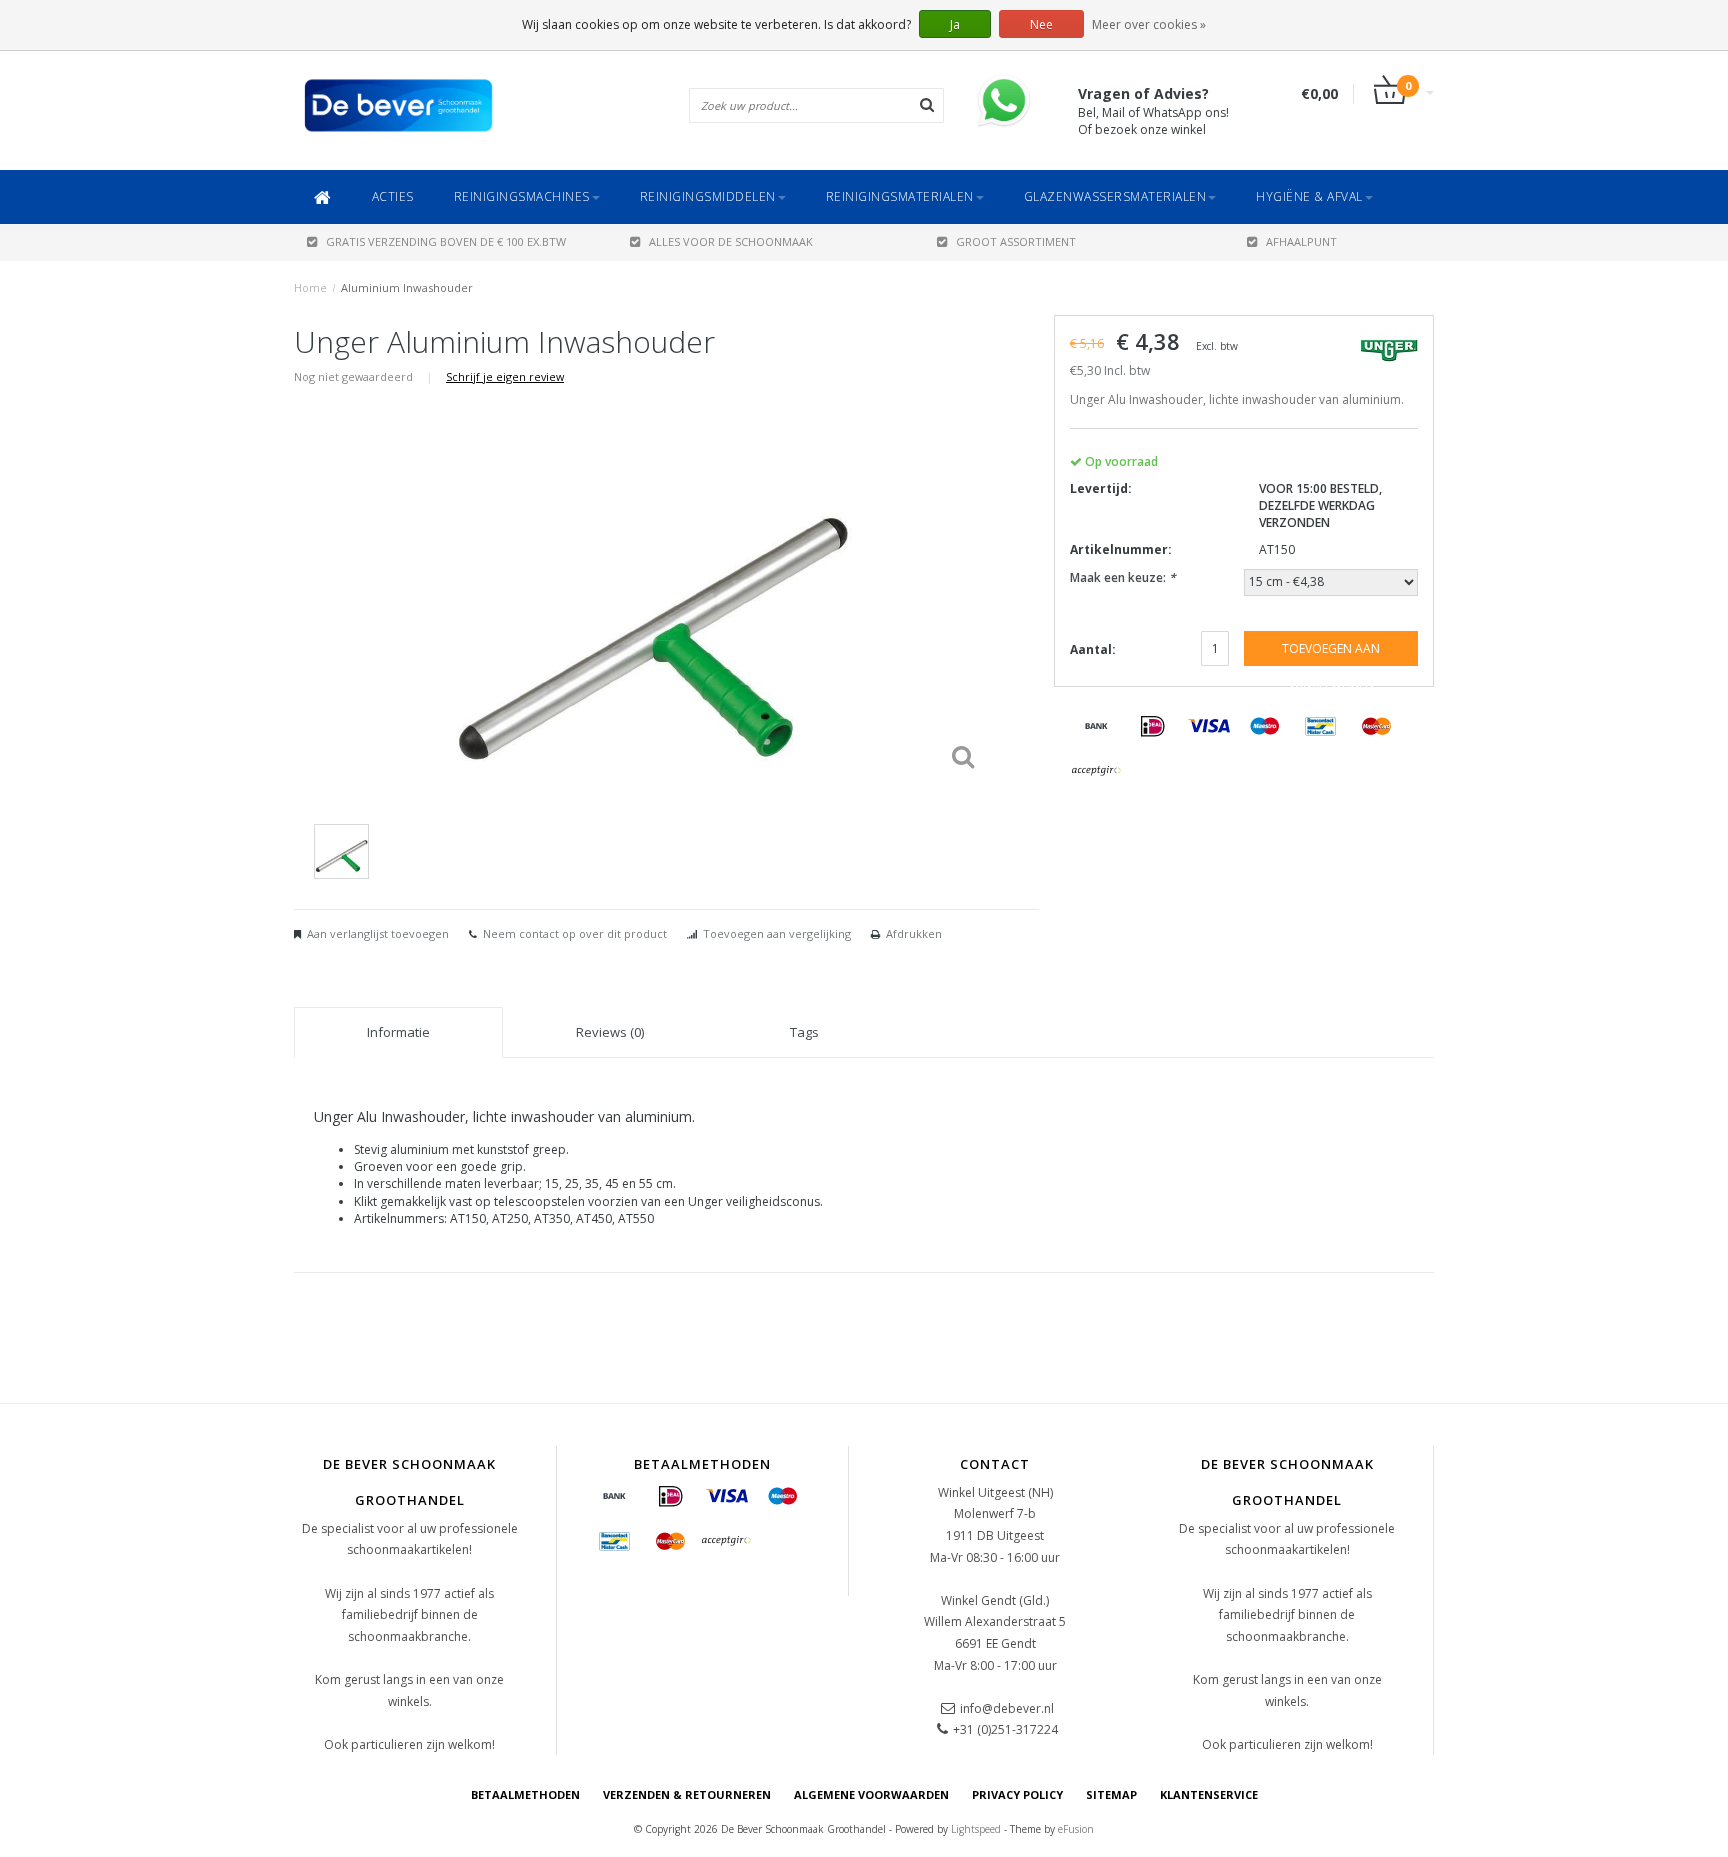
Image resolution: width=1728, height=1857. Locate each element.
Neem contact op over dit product (575, 933)
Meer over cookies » (1149, 24)
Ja (955, 24)
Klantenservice (1209, 1794)
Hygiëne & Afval (1309, 196)
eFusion (1076, 1829)
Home (310, 287)
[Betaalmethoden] (1097, 727)
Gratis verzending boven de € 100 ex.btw (446, 241)
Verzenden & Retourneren (687, 1794)
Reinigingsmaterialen (900, 196)
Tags (804, 1032)
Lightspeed (976, 1829)
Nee (1041, 24)
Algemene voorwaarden (871, 1794)
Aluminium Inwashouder (407, 287)
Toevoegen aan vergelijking (777, 933)
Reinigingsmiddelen (708, 196)
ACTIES (393, 196)
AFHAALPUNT (1301, 241)
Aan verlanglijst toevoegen (378, 933)
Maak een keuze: (1123, 577)
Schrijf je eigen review (505, 376)
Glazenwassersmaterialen (1115, 196)
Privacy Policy (1017, 1794)
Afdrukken (914, 933)
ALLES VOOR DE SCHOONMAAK (731, 241)
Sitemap (1111, 1794)
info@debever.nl (1007, 1708)
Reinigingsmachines (522, 196)
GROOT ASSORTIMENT (1016, 241)
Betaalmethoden (525, 1794)
